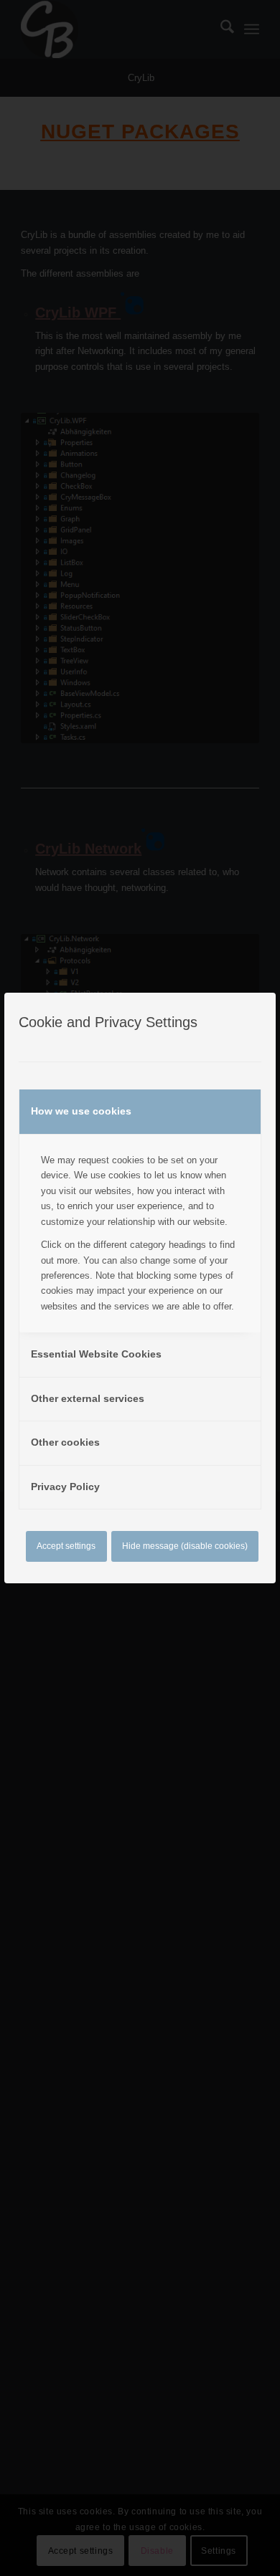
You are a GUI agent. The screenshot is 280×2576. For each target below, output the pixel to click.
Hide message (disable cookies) (185, 1546)
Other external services (88, 1398)
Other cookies (65, 1442)
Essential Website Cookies (96, 1354)
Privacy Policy (65, 1487)
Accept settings (66, 1546)
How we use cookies (81, 1111)
